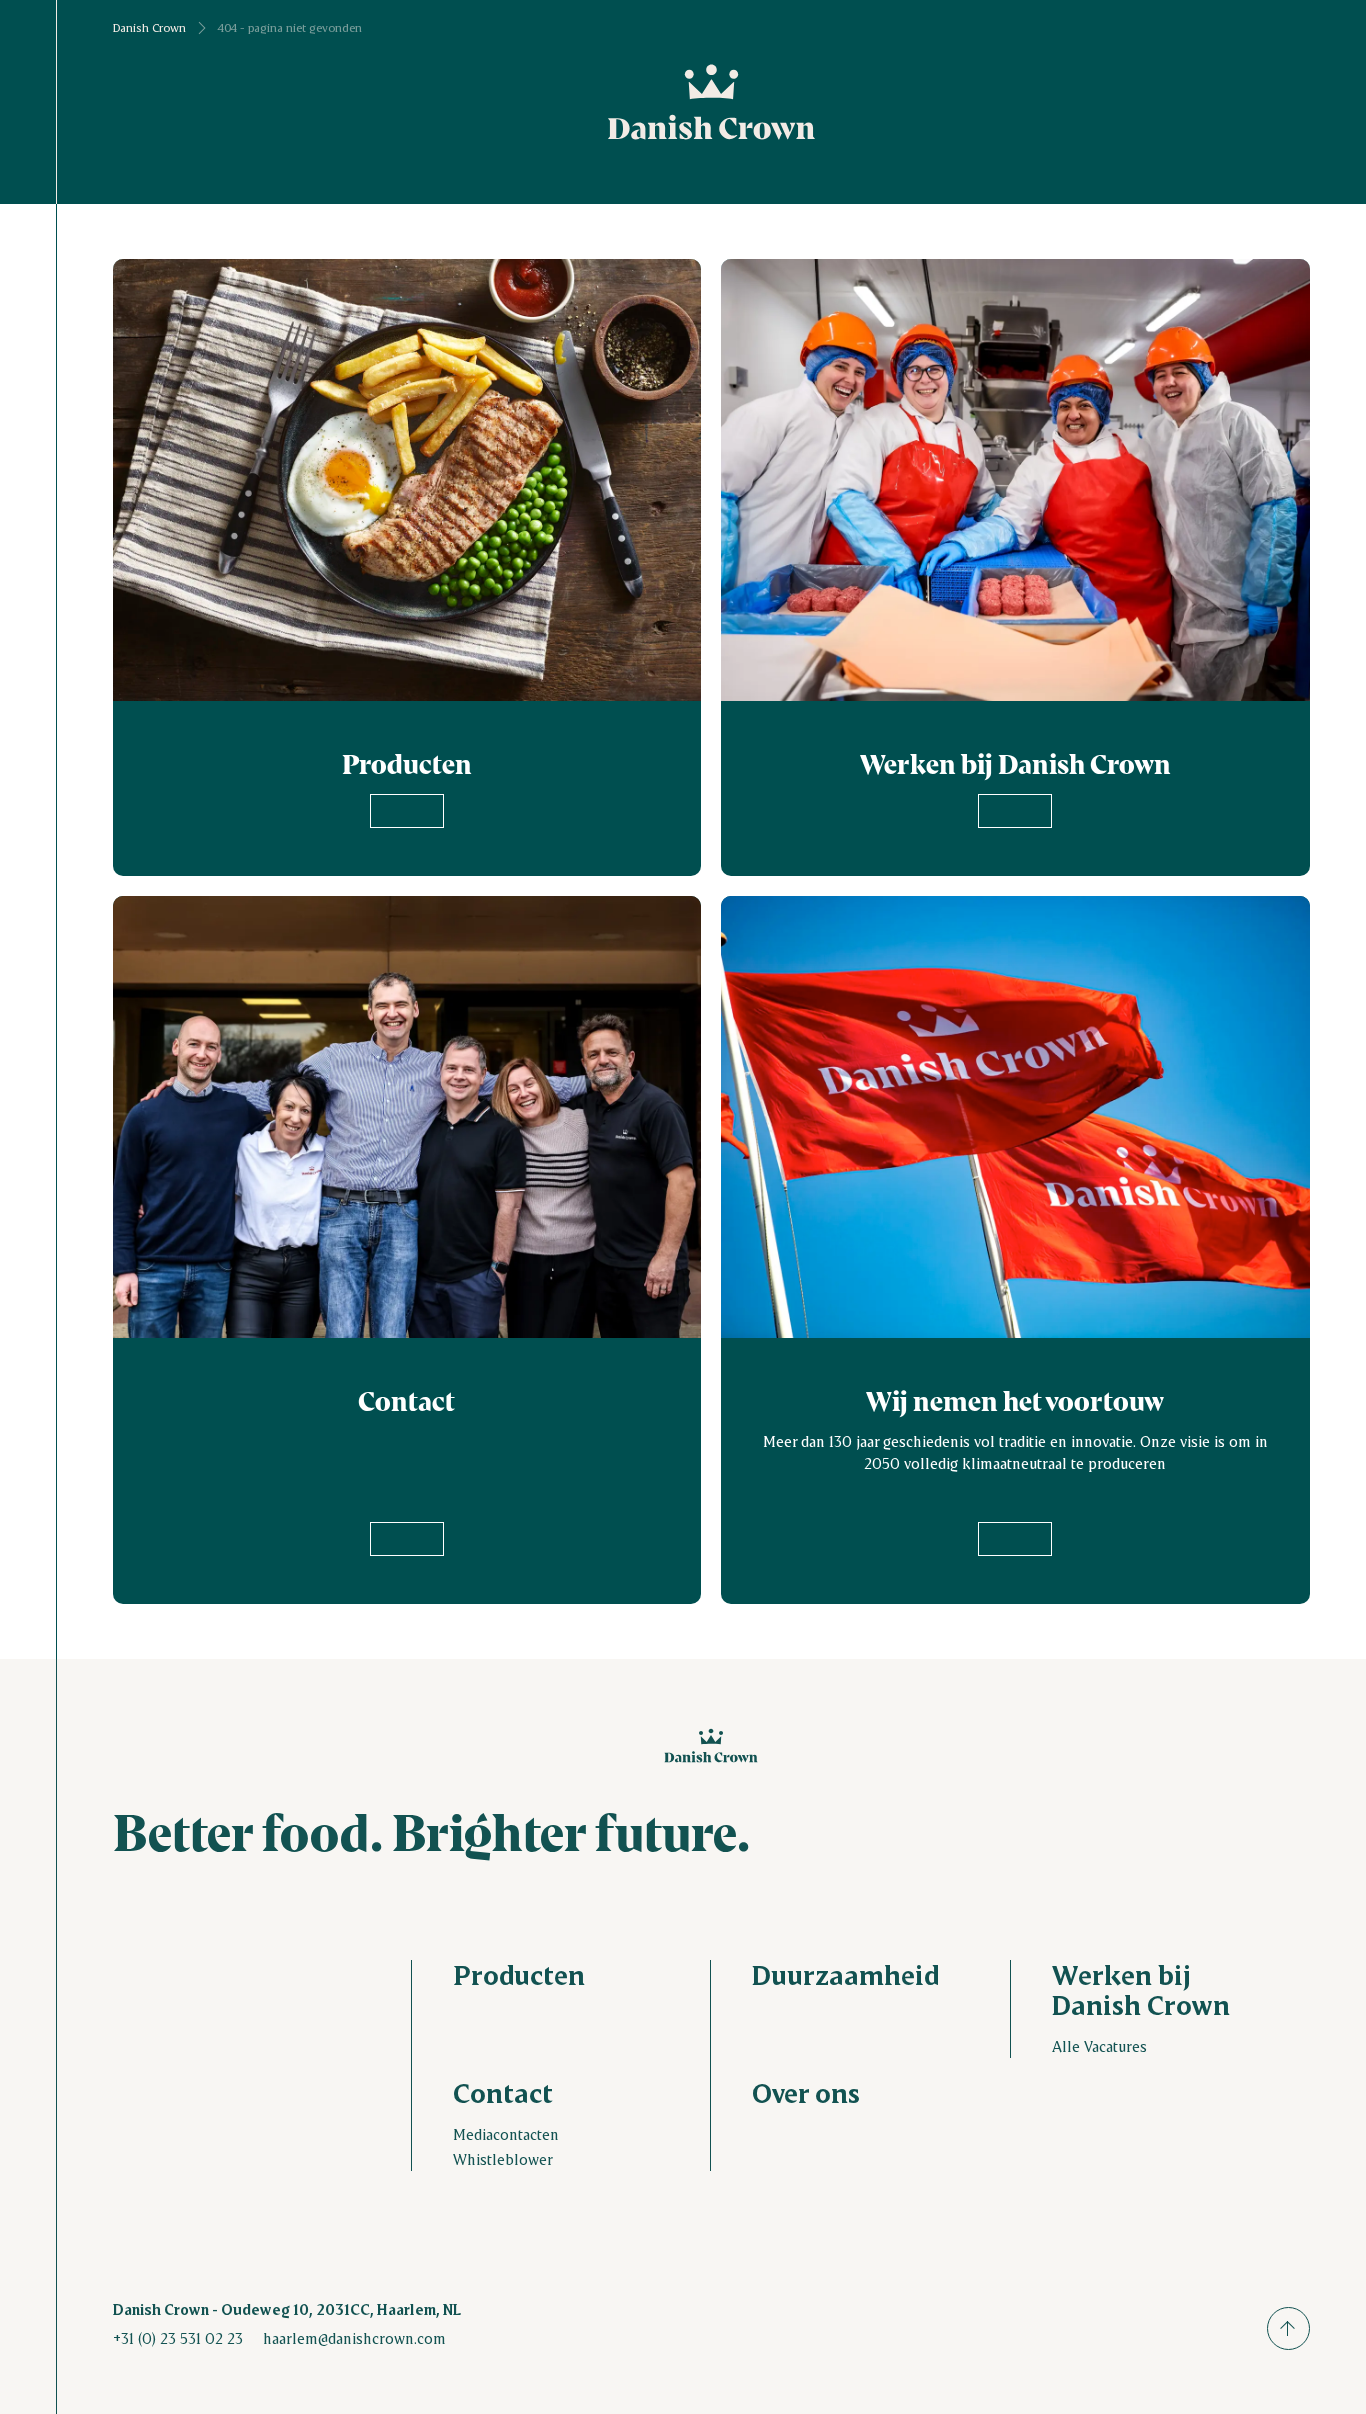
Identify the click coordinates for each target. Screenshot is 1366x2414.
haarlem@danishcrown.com (354, 2338)
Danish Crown (149, 28)
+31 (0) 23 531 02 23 (178, 2338)
